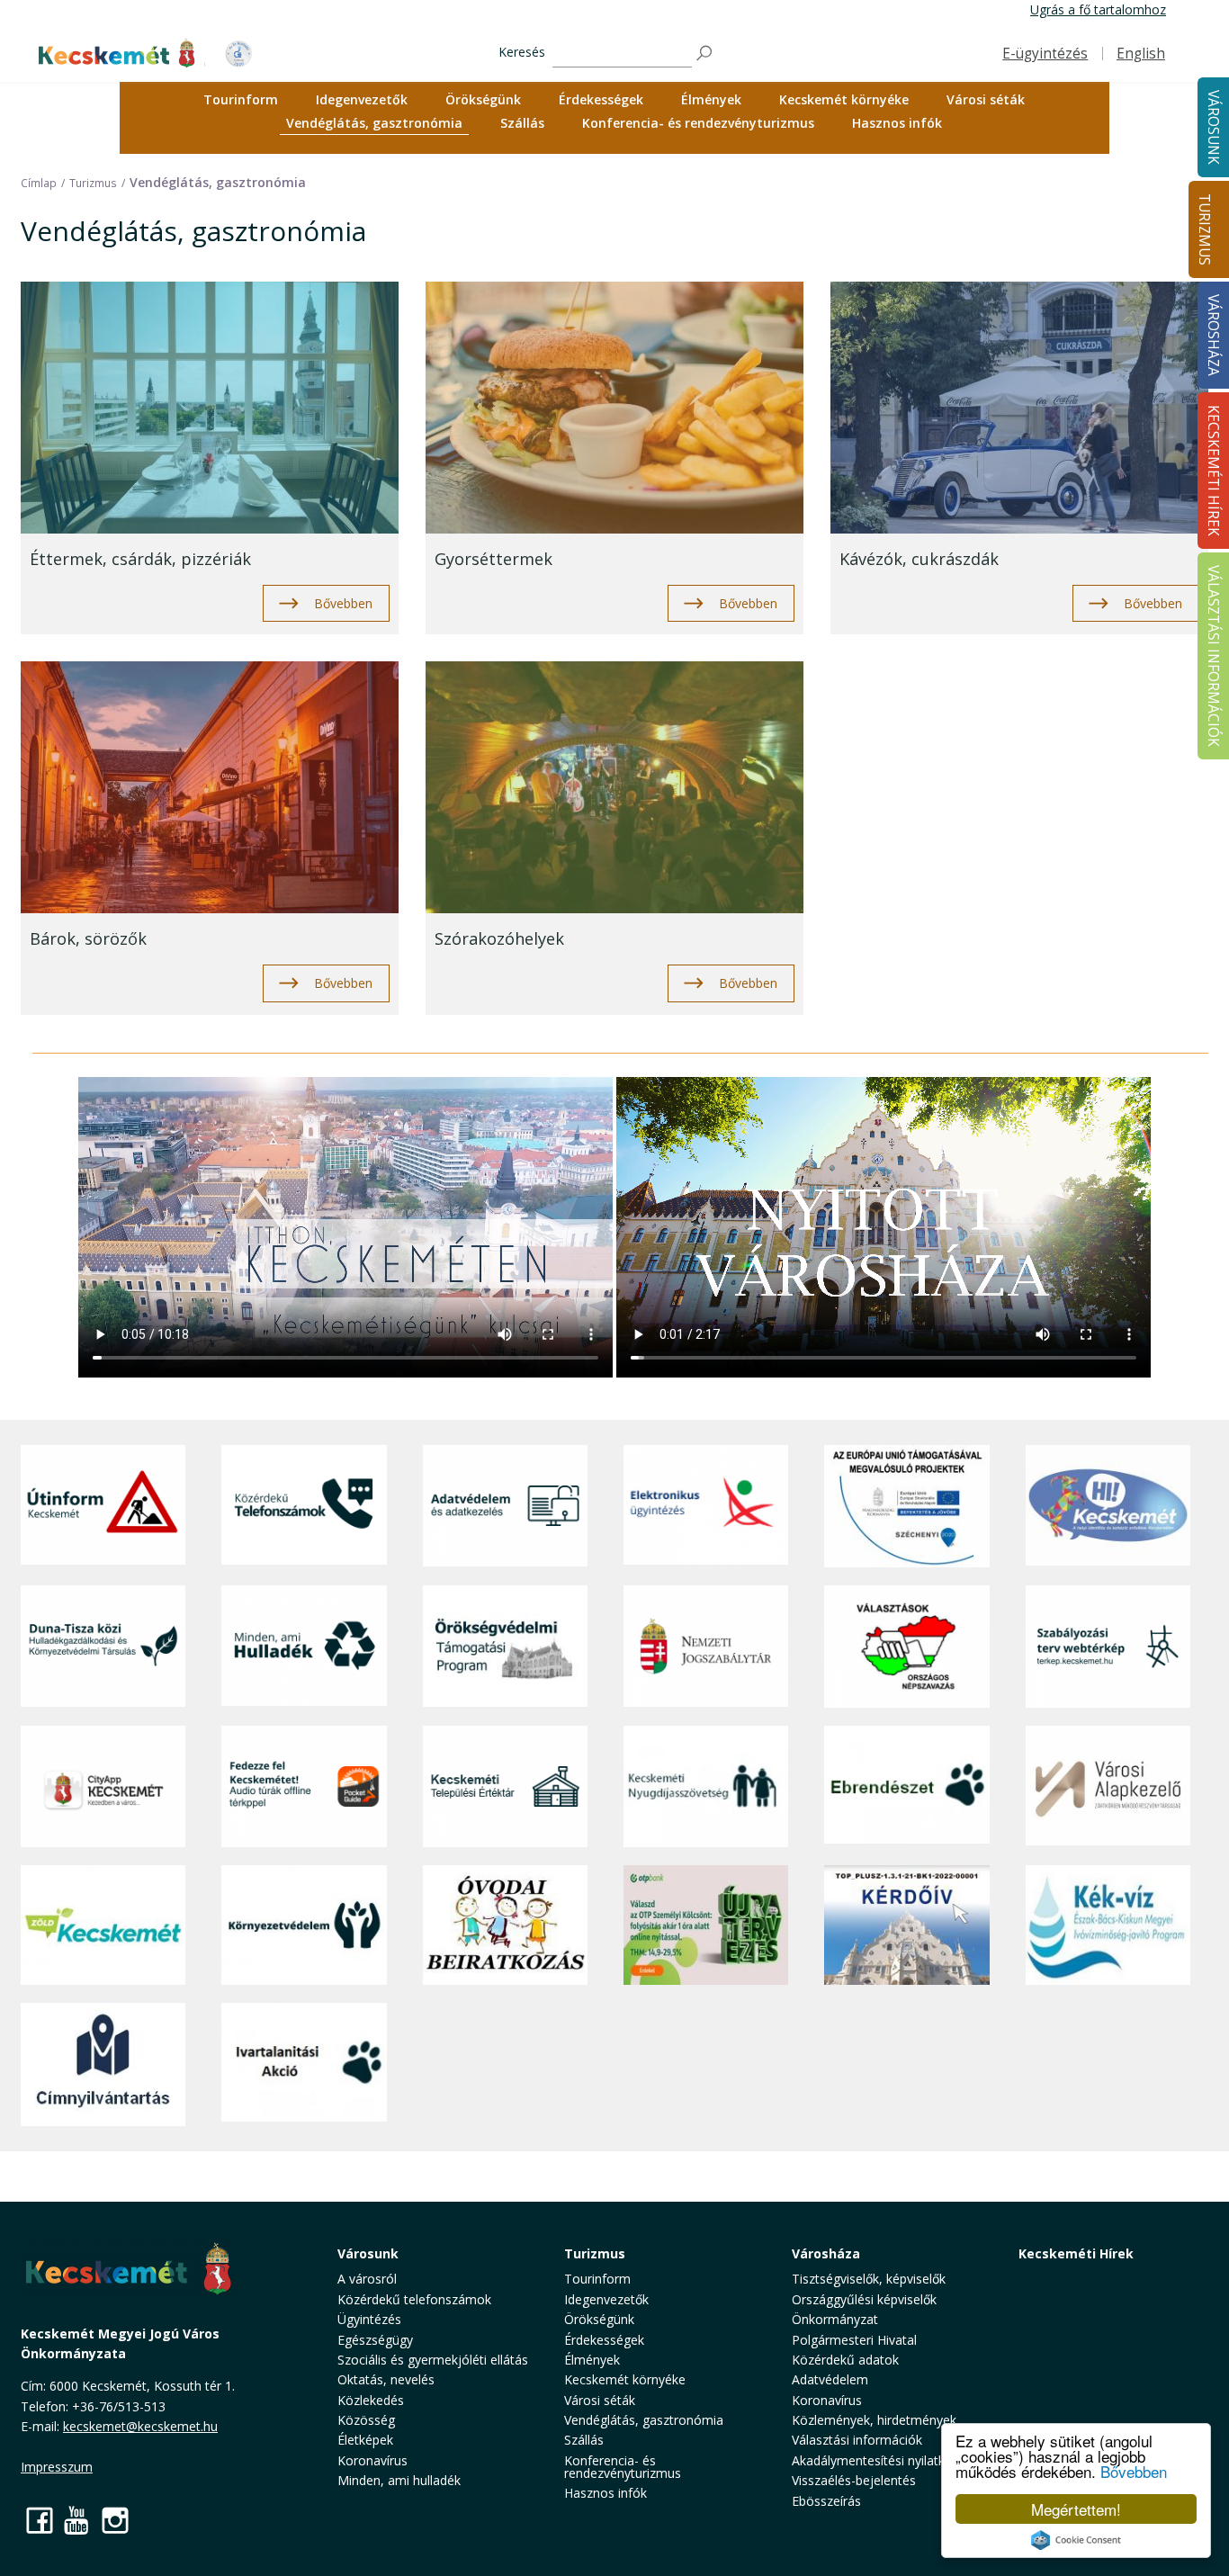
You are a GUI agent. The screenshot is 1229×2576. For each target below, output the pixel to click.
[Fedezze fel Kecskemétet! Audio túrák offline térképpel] (304, 1786)
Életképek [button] (365, 2440)
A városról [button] (367, 2279)
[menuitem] (241, 100)
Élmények (711, 99)
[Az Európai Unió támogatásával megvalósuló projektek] (906, 1506)
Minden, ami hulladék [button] (399, 2480)
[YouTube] (77, 2520)
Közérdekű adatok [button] (845, 2360)
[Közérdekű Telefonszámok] (304, 1506)
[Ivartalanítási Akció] (304, 2064)
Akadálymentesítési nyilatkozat (881, 2460)
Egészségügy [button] (375, 2340)
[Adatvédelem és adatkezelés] (505, 1506)
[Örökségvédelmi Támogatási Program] (505, 1646)
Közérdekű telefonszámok (414, 2299)
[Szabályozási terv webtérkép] (1108, 1646)
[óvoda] (505, 1925)
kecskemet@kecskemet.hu (140, 2426)
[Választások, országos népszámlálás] (906, 1646)
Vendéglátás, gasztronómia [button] (374, 123)
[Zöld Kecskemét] (103, 1925)
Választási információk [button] (857, 2440)
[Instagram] (115, 2520)
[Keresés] (705, 54)
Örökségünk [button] (483, 99)
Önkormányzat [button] (835, 2319)
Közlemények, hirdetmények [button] (874, 2420)
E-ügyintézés (1045, 54)
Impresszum (57, 2467)
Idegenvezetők (362, 99)
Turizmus (1204, 229)
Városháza (826, 2253)
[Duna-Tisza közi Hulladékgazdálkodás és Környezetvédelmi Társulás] (103, 1646)
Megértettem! (1076, 2509)
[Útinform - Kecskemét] (103, 1506)
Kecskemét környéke (844, 99)
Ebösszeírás (826, 2501)
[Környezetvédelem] (304, 1925)
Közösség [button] (366, 2420)
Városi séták (986, 99)
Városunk (368, 2253)
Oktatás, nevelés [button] (386, 2379)
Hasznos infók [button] (897, 123)
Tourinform (241, 99)
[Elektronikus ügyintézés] (706, 1506)
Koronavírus (372, 2460)
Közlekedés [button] (371, 2400)
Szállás (522, 123)
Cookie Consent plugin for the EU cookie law (1076, 2540)
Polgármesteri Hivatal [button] (854, 2340)
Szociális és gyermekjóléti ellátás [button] (433, 2360)
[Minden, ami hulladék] (304, 1646)
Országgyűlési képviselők (864, 2299)
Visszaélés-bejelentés (854, 2480)
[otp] (706, 1925)
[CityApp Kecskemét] (103, 1786)
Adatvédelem (830, 2379)
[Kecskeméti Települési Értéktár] (505, 1786)
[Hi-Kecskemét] (1108, 1506)
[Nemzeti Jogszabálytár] (706, 1646)
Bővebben (1134, 2471)
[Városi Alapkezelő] (1108, 1786)
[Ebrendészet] (906, 1786)
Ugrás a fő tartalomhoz (1098, 9)
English (1141, 54)
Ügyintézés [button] (369, 2319)
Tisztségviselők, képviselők (869, 2279)
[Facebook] (40, 2520)
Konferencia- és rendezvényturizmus (698, 123)
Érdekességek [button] (601, 99)
